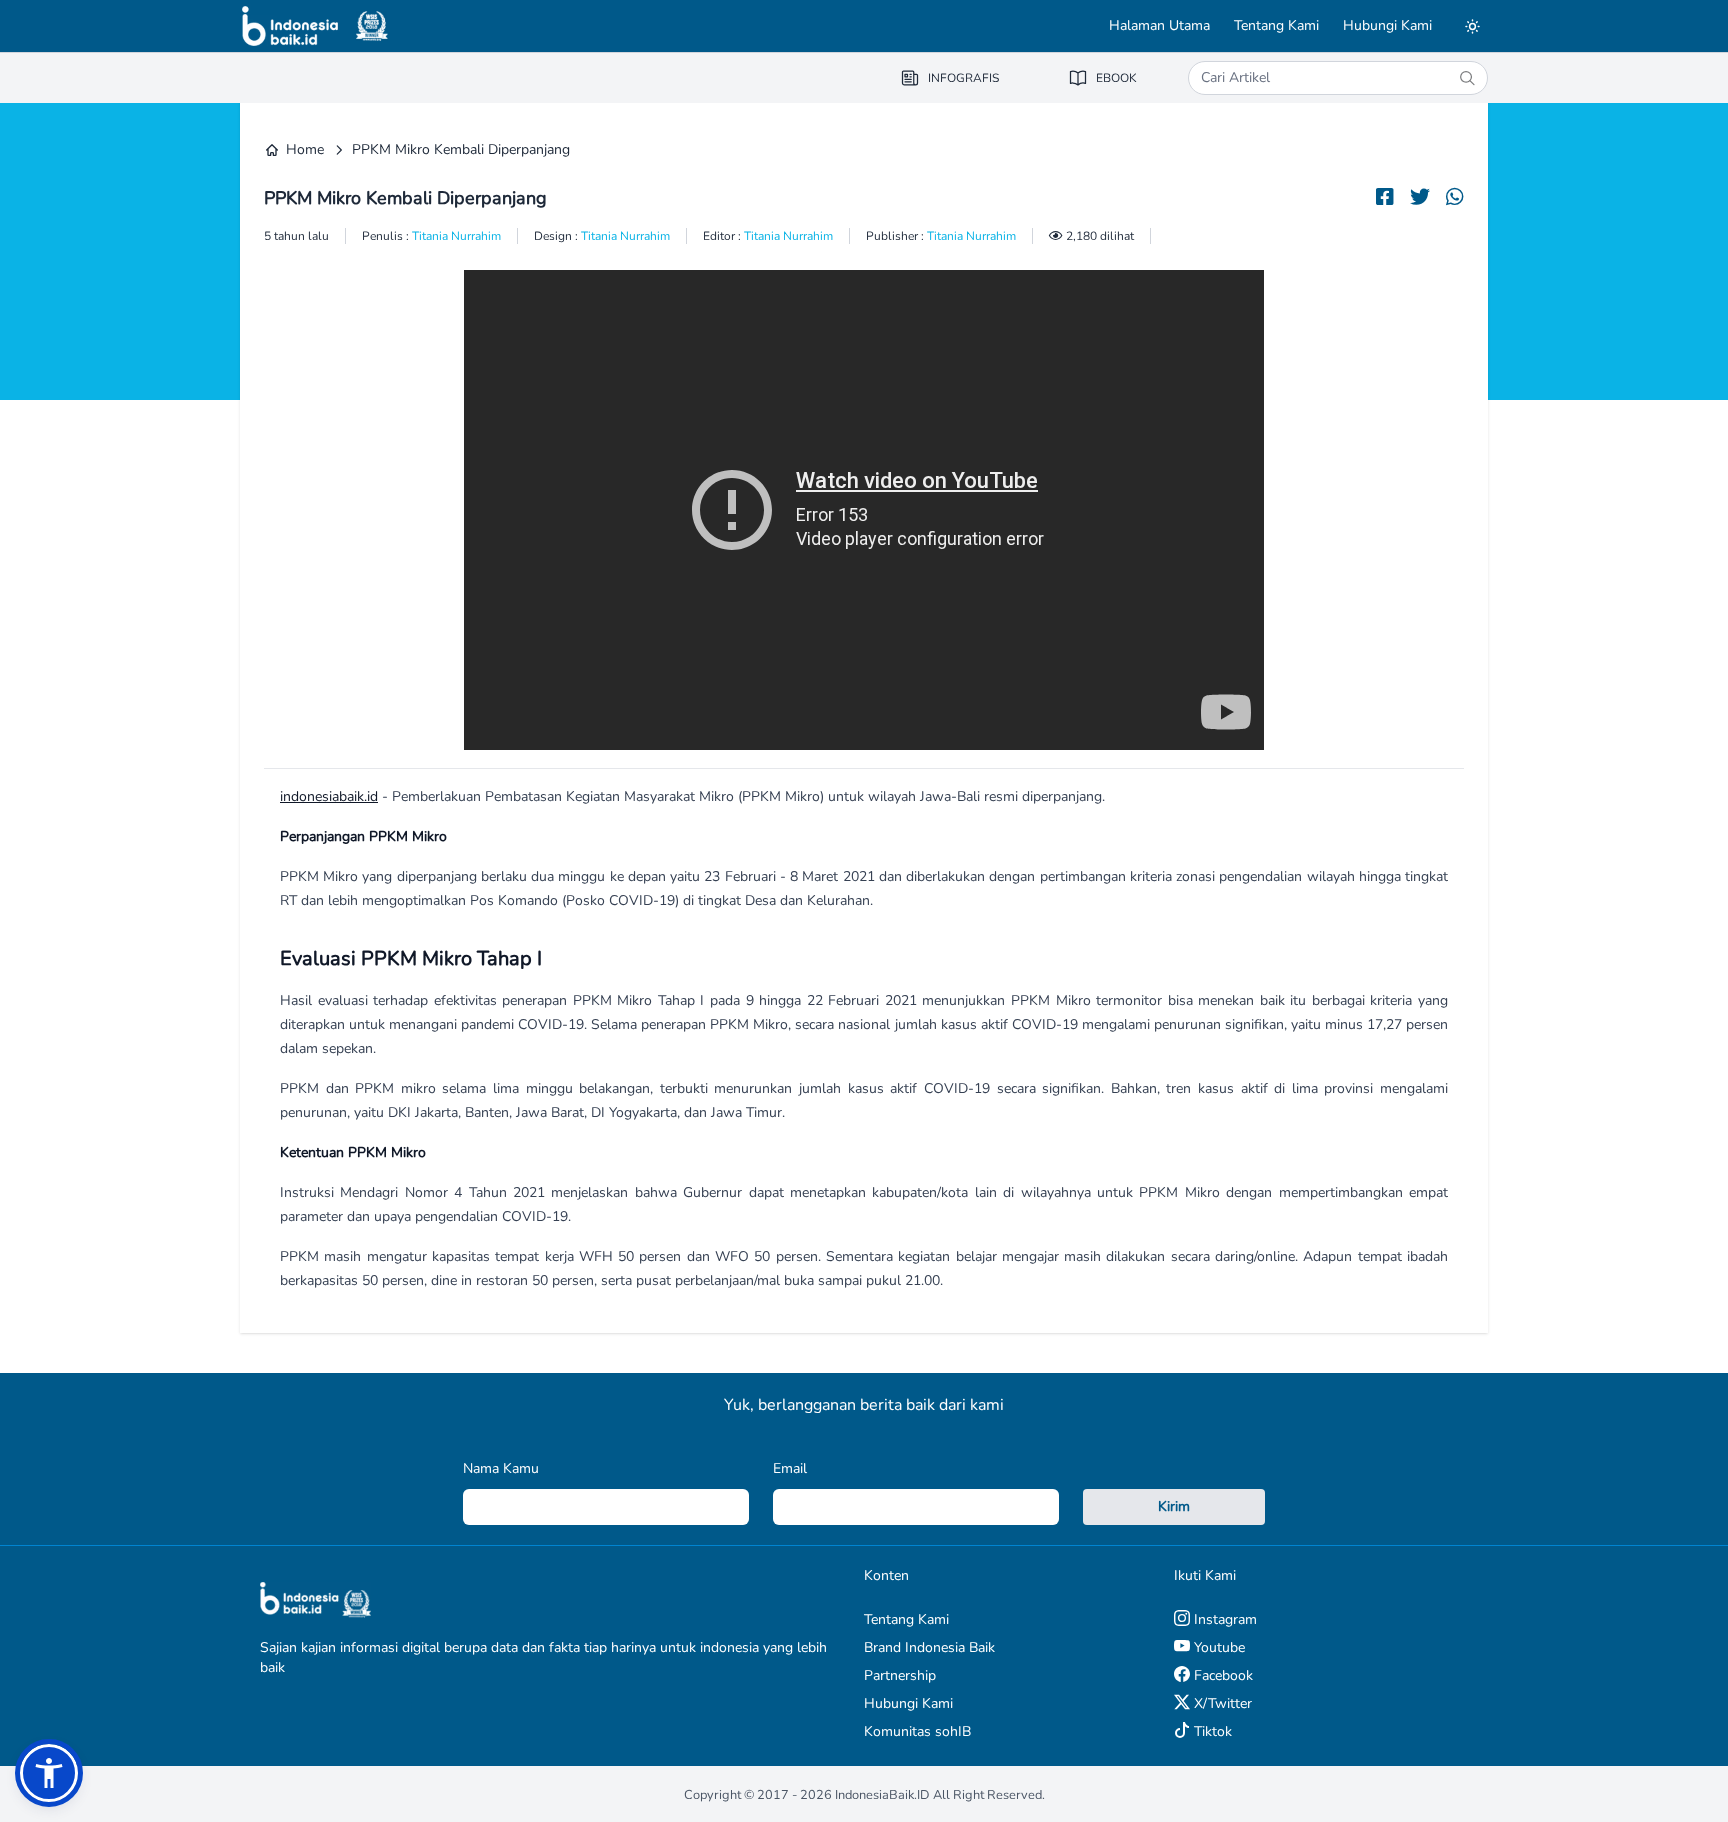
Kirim (1174, 1506)
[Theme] (1472, 26)
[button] (49, 1773)
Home (305, 149)
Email (790, 1468)
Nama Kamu (501, 1468)
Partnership (900, 1675)
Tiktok (1211, 1731)
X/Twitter (1221, 1703)
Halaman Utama (1159, 25)
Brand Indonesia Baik (929, 1647)
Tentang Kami (1276, 25)
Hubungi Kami (1387, 25)
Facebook (1221, 1675)
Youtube (1217, 1647)
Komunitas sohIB (917, 1731)
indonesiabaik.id (329, 796)
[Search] (1467, 78)
